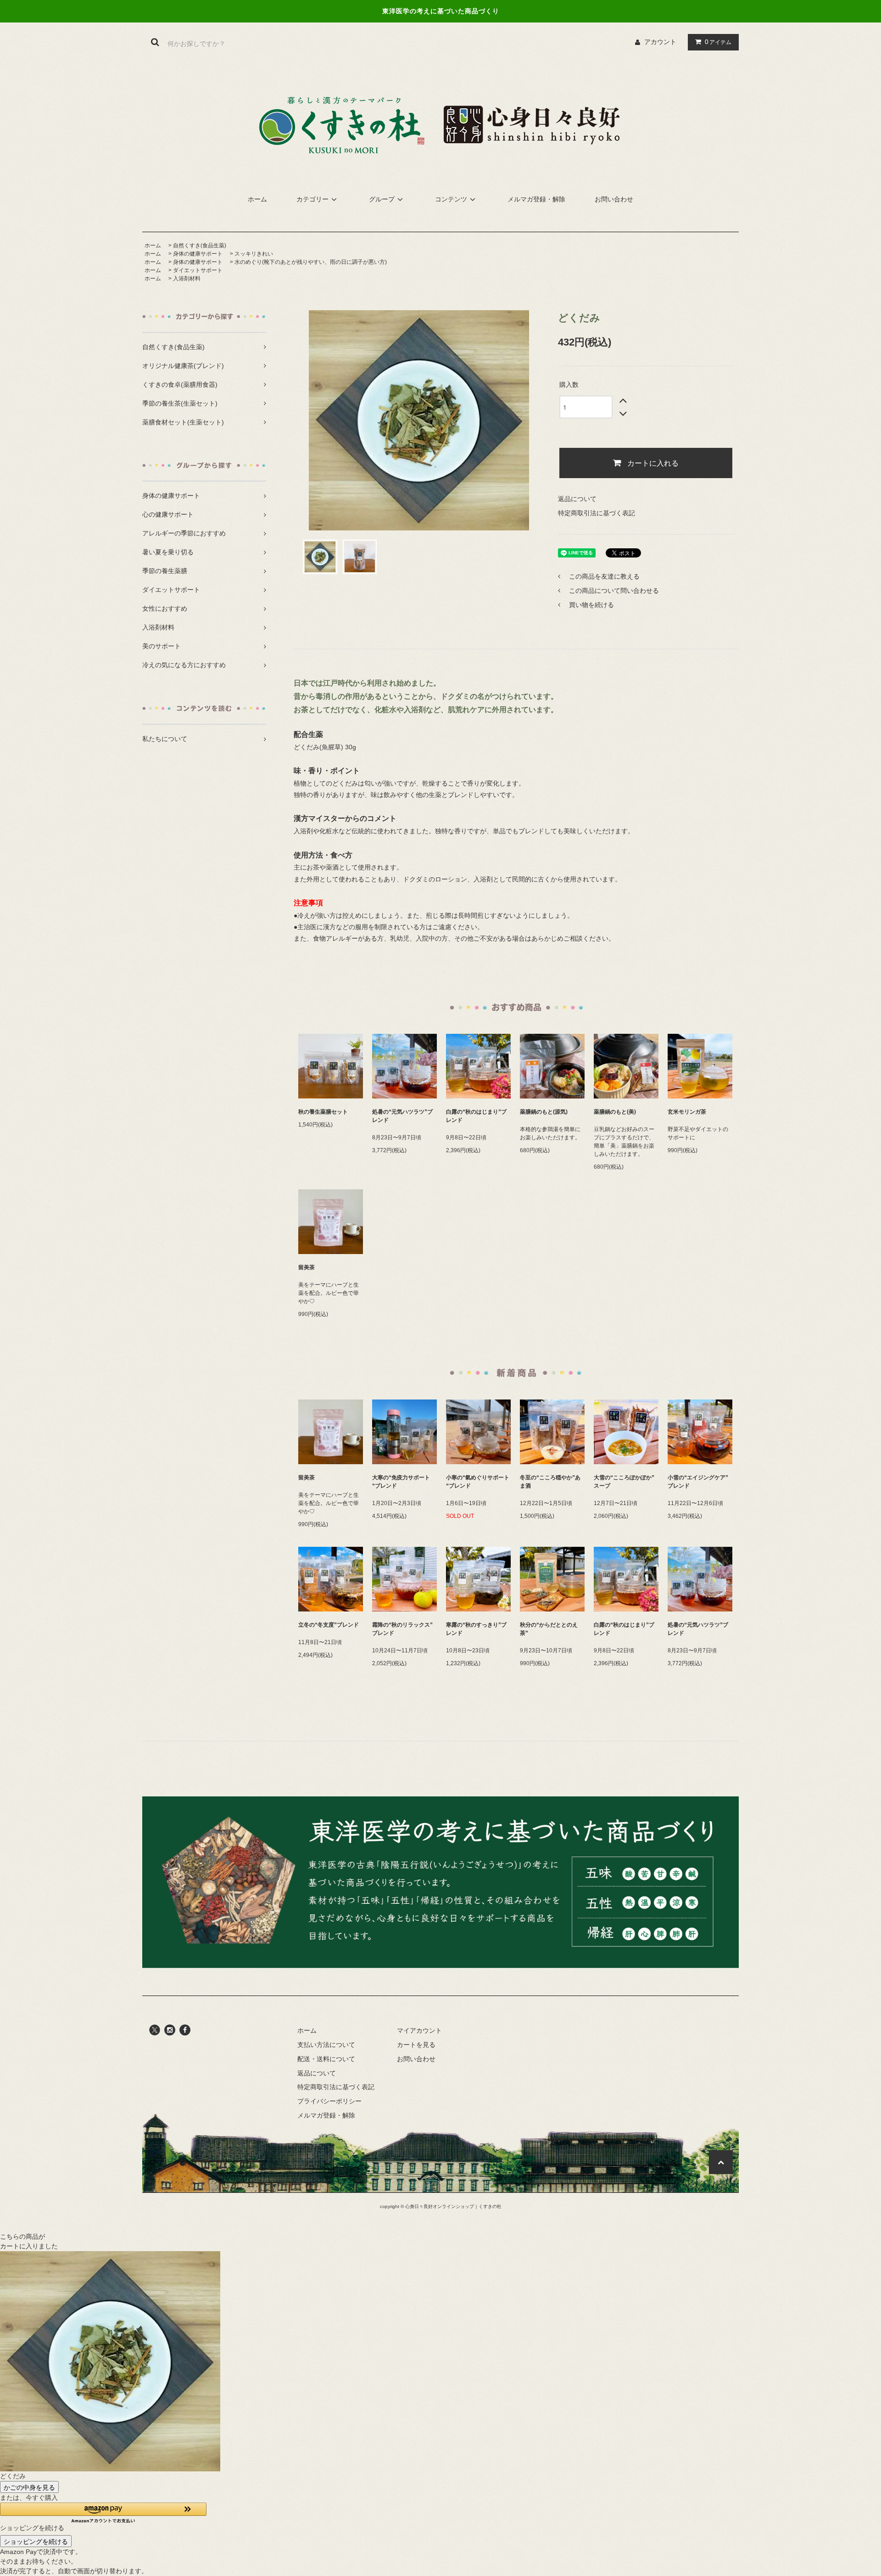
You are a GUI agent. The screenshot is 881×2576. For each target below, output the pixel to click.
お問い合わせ (614, 199)
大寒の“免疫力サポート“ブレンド (401, 1482)
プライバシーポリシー (329, 2101)
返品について (577, 499)
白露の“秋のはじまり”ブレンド (476, 1116)
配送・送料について (326, 2059)
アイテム (718, 42)
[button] (103, 2513)
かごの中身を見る (29, 2487)
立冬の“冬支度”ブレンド (329, 1625)
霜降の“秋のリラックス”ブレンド (402, 1629)
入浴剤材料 (187, 279)
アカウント (660, 42)
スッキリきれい (254, 254)
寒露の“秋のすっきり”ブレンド (476, 1629)
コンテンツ (451, 199)
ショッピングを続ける (36, 2541)
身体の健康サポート (198, 254)
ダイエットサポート (198, 270)
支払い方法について (326, 2045)
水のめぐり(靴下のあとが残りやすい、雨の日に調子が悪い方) (311, 262)
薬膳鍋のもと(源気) (544, 1112)
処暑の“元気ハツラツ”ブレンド (402, 1116)
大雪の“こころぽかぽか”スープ (624, 1482)
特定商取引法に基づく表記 (597, 513)
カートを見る (416, 2045)
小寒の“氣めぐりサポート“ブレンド (478, 1482)
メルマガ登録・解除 (536, 199)
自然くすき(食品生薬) (200, 245)
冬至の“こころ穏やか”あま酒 (550, 1482)
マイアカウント (419, 2030)
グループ (382, 199)
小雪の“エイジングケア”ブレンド (698, 1482)
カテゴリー (312, 199)
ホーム (257, 199)
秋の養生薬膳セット (323, 1112)
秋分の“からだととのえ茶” (549, 1629)
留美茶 (307, 1267)
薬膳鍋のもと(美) (615, 1112)
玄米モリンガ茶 (687, 1112)
